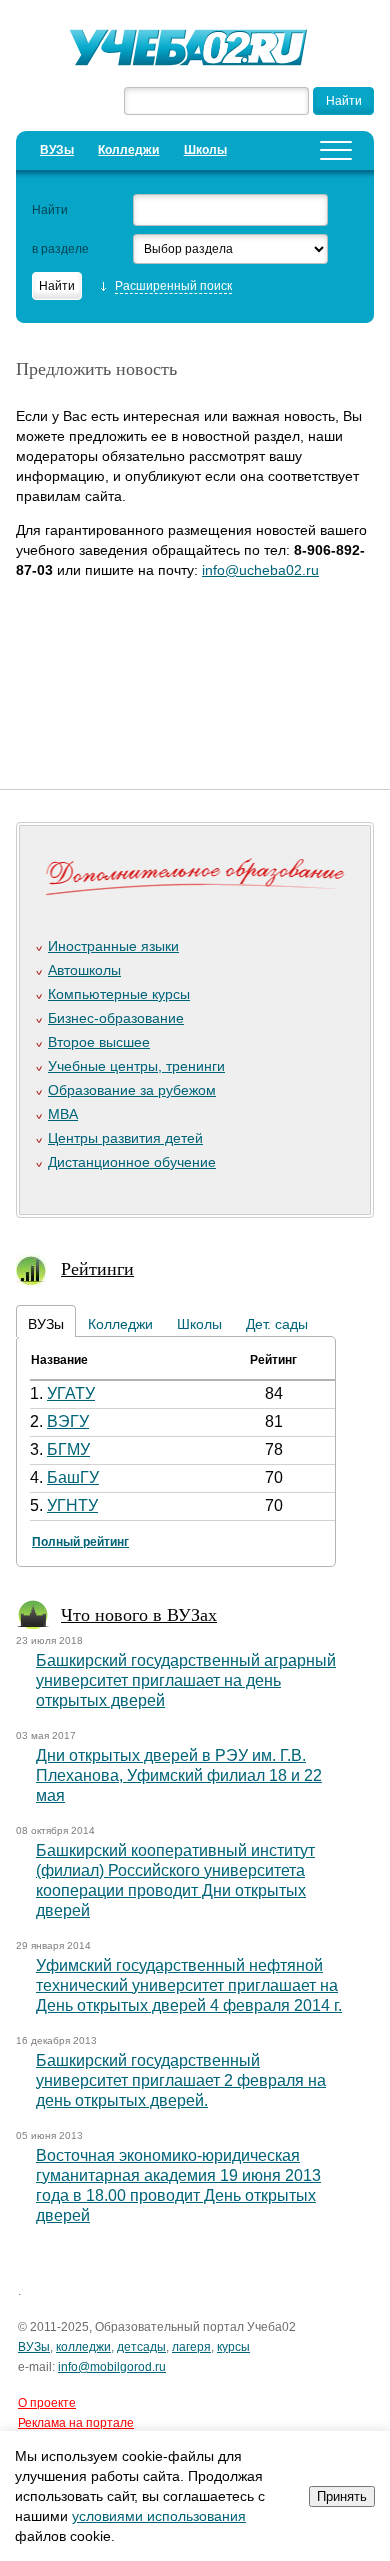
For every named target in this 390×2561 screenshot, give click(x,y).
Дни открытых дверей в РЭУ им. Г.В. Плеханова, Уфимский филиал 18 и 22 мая (179, 1775)
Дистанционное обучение (132, 1162)
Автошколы (84, 970)
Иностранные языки (113, 946)
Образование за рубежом (132, 1090)
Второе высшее (99, 1042)
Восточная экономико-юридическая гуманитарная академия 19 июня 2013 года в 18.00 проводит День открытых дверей (178, 2185)
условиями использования (159, 2516)
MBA (63, 1114)
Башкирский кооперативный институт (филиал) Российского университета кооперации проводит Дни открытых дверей (175, 1880)
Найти (50, 210)
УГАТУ (71, 1393)
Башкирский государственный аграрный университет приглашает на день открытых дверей (186, 1680)
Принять (342, 2496)
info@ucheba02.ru (260, 570)
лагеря (191, 2347)
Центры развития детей (125, 1138)
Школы (205, 150)
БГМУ (68, 1449)
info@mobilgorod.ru (112, 2367)
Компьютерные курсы (119, 994)
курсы (233, 2347)
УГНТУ (72, 1505)
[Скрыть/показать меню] (336, 150)
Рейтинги (97, 1268)
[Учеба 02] (195, 50)
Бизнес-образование (116, 1018)
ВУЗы (57, 150)
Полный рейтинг (80, 1542)
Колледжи (128, 150)
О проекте (47, 2403)
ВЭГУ (68, 1421)
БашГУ (73, 1477)
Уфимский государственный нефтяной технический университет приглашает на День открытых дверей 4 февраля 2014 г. (189, 1985)
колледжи (83, 2347)
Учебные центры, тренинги (136, 1066)
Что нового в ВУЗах (139, 1614)
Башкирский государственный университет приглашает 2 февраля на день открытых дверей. (181, 2080)
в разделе (60, 249)
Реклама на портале (76, 2423)
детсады (141, 2347)
